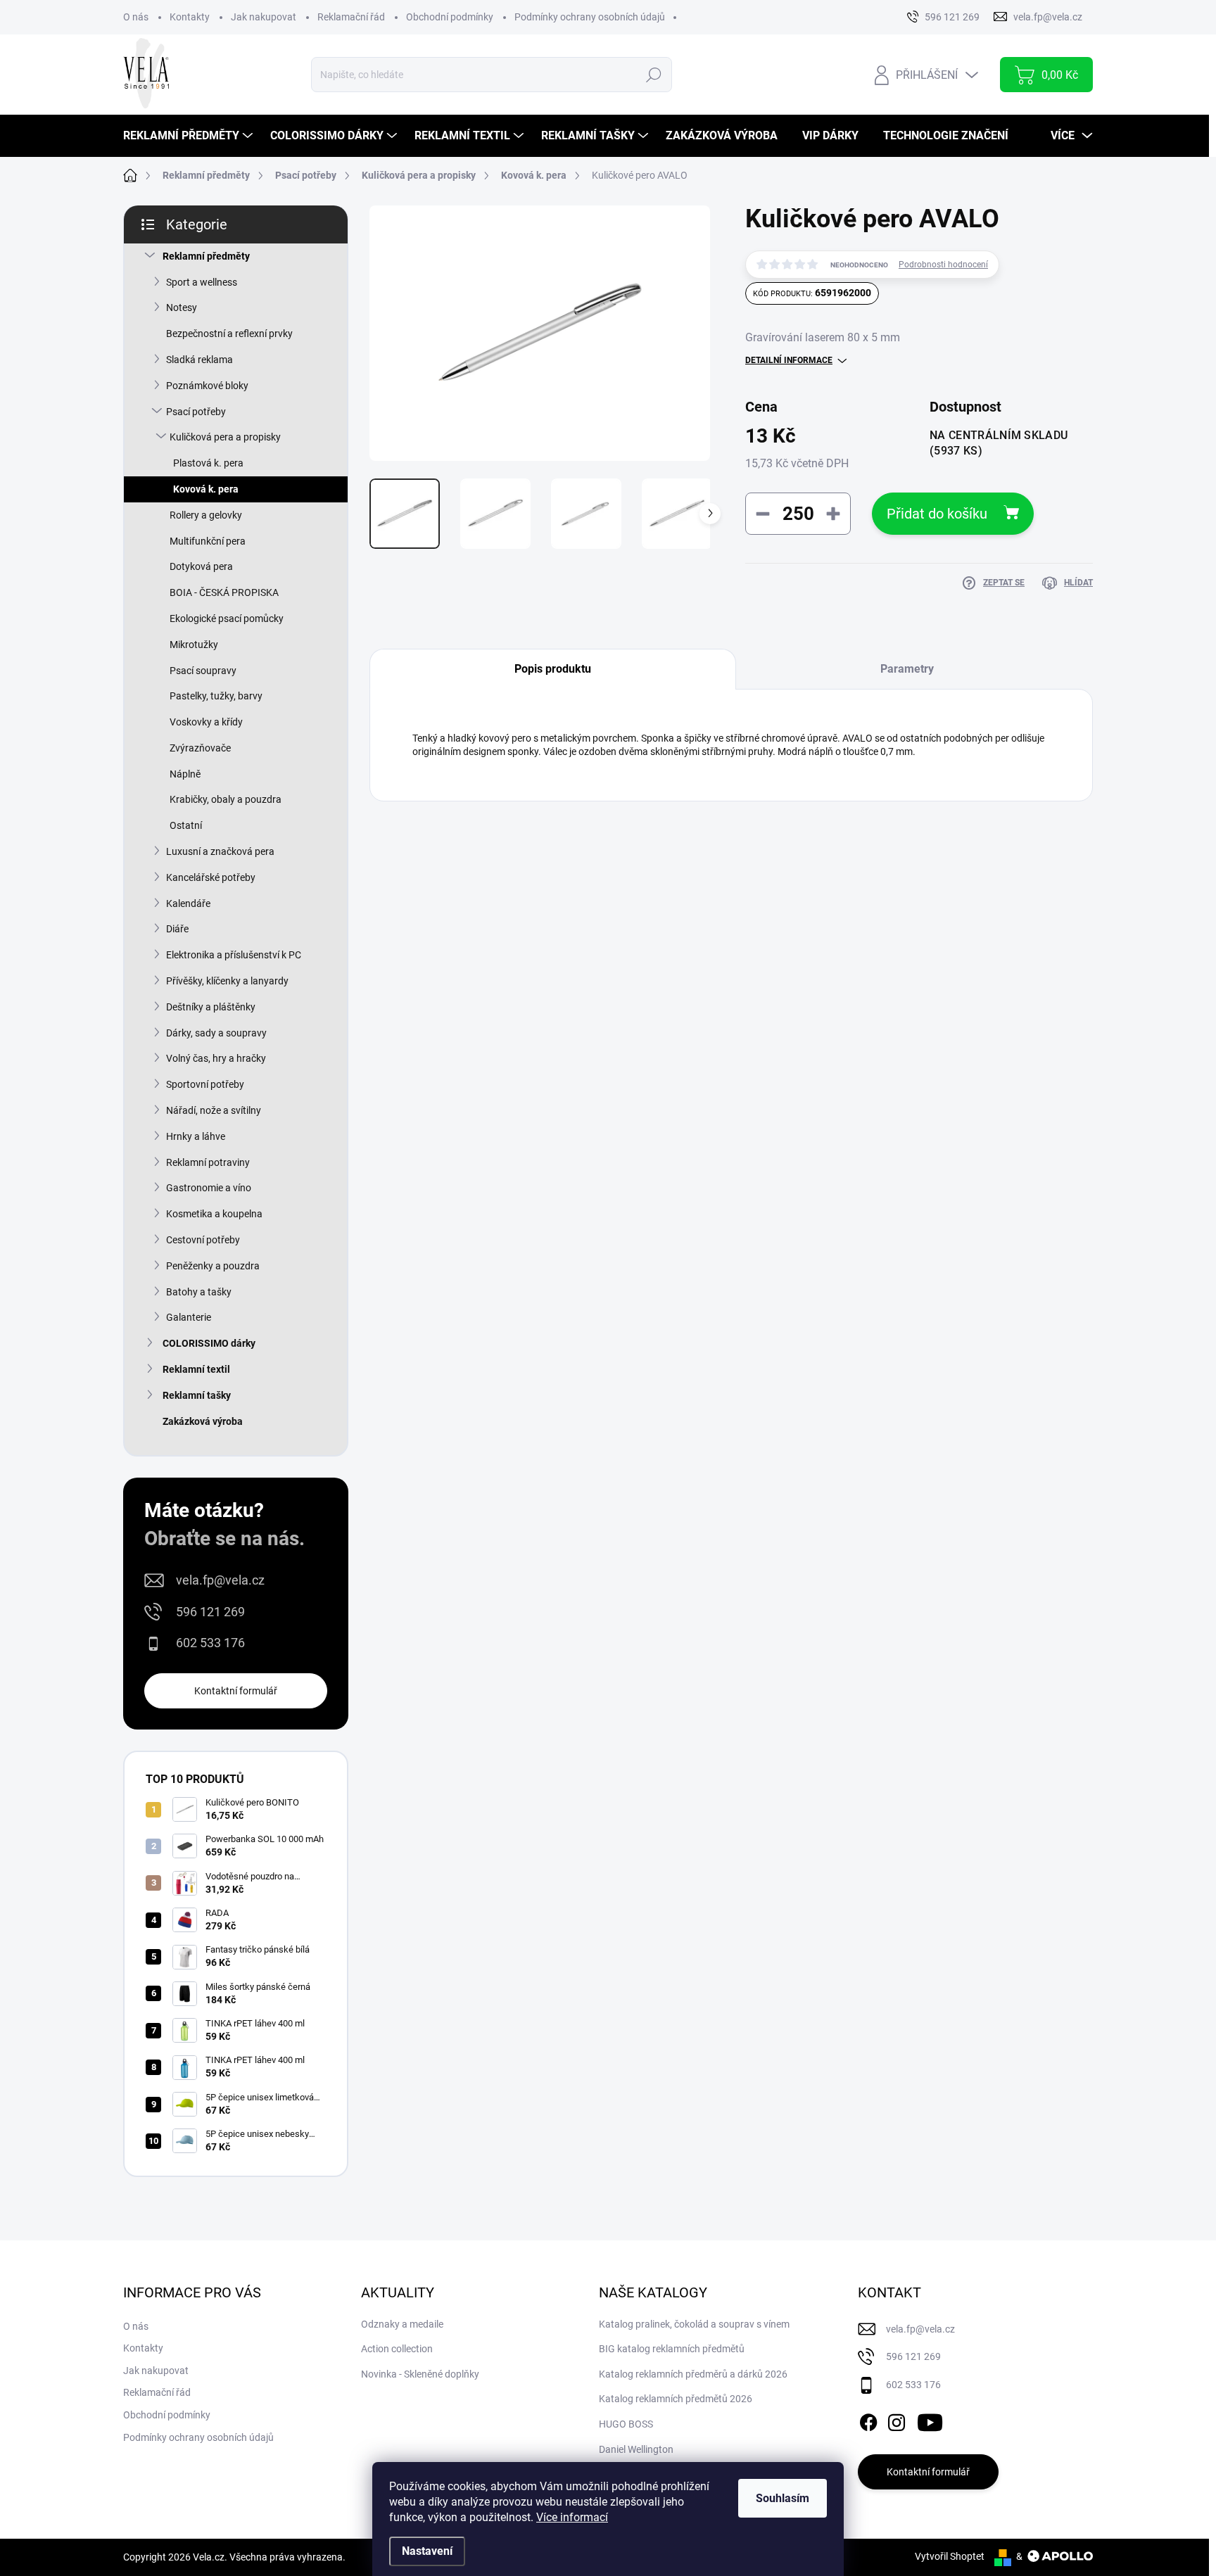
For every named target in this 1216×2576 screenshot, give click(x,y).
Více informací (572, 2517)
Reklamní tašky (197, 1395)
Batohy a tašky (199, 1292)
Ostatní (186, 825)
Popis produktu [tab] (553, 669)
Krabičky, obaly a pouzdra (226, 799)
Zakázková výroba (203, 1421)
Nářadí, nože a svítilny (214, 1110)
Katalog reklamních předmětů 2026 (676, 2399)
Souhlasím (783, 2498)
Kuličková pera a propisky (225, 437)
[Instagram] (897, 2420)
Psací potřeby (196, 412)
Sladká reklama (199, 360)
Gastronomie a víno (209, 1188)
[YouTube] (930, 2420)
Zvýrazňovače (200, 748)
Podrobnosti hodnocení (943, 265)
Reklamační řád (351, 17)
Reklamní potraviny (208, 1162)
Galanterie (189, 1317)
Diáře (177, 929)
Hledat (653, 75)
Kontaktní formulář (236, 1691)
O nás (136, 17)
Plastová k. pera (208, 463)
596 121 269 (210, 1612)
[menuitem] (190, 136)
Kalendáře (188, 903)
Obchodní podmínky (450, 17)
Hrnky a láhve (196, 1136)
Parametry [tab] (907, 669)
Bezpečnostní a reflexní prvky (229, 334)
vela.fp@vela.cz (220, 1580)
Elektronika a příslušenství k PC (234, 955)
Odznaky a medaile (402, 2324)
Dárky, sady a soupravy (216, 1033)
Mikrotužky (194, 645)
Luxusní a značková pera (220, 851)
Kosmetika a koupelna (214, 1214)
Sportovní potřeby (205, 1084)
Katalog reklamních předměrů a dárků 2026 (693, 2374)
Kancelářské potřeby (211, 877)
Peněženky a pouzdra (213, 1266)
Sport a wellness (202, 282)
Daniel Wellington (636, 2449)
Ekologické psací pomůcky (227, 618)
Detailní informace (789, 360)
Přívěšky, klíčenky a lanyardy (227, 981)
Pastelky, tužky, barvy (216, 696)
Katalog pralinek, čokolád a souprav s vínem (694, 2324)
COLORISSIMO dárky (209, 1343)
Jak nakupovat (264, 17)
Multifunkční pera (208, 541)
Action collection (397, 2349)
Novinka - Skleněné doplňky (420, 2374)
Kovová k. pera (206, 489)
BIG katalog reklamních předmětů (672, 2349)
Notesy (182, 307)
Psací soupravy (203, 671)
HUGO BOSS (626, 2424)
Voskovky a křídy (206, 722)
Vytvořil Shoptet (950, 2556)
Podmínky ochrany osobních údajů (590, 17)
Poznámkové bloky (207, 386)
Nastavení (427, 2551)
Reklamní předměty (206, 256)
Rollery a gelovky (206, 515)
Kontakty (190, 17)
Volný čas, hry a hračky (216, 1058)
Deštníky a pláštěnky (211, 1007)
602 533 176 (210, 1643)
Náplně (185, 774)
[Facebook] (868, 2420)
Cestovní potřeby (203, 1240)
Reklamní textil (196, 1369)
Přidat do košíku (937, 514)
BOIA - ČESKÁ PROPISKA (224, 592)
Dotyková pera (201, 566)
